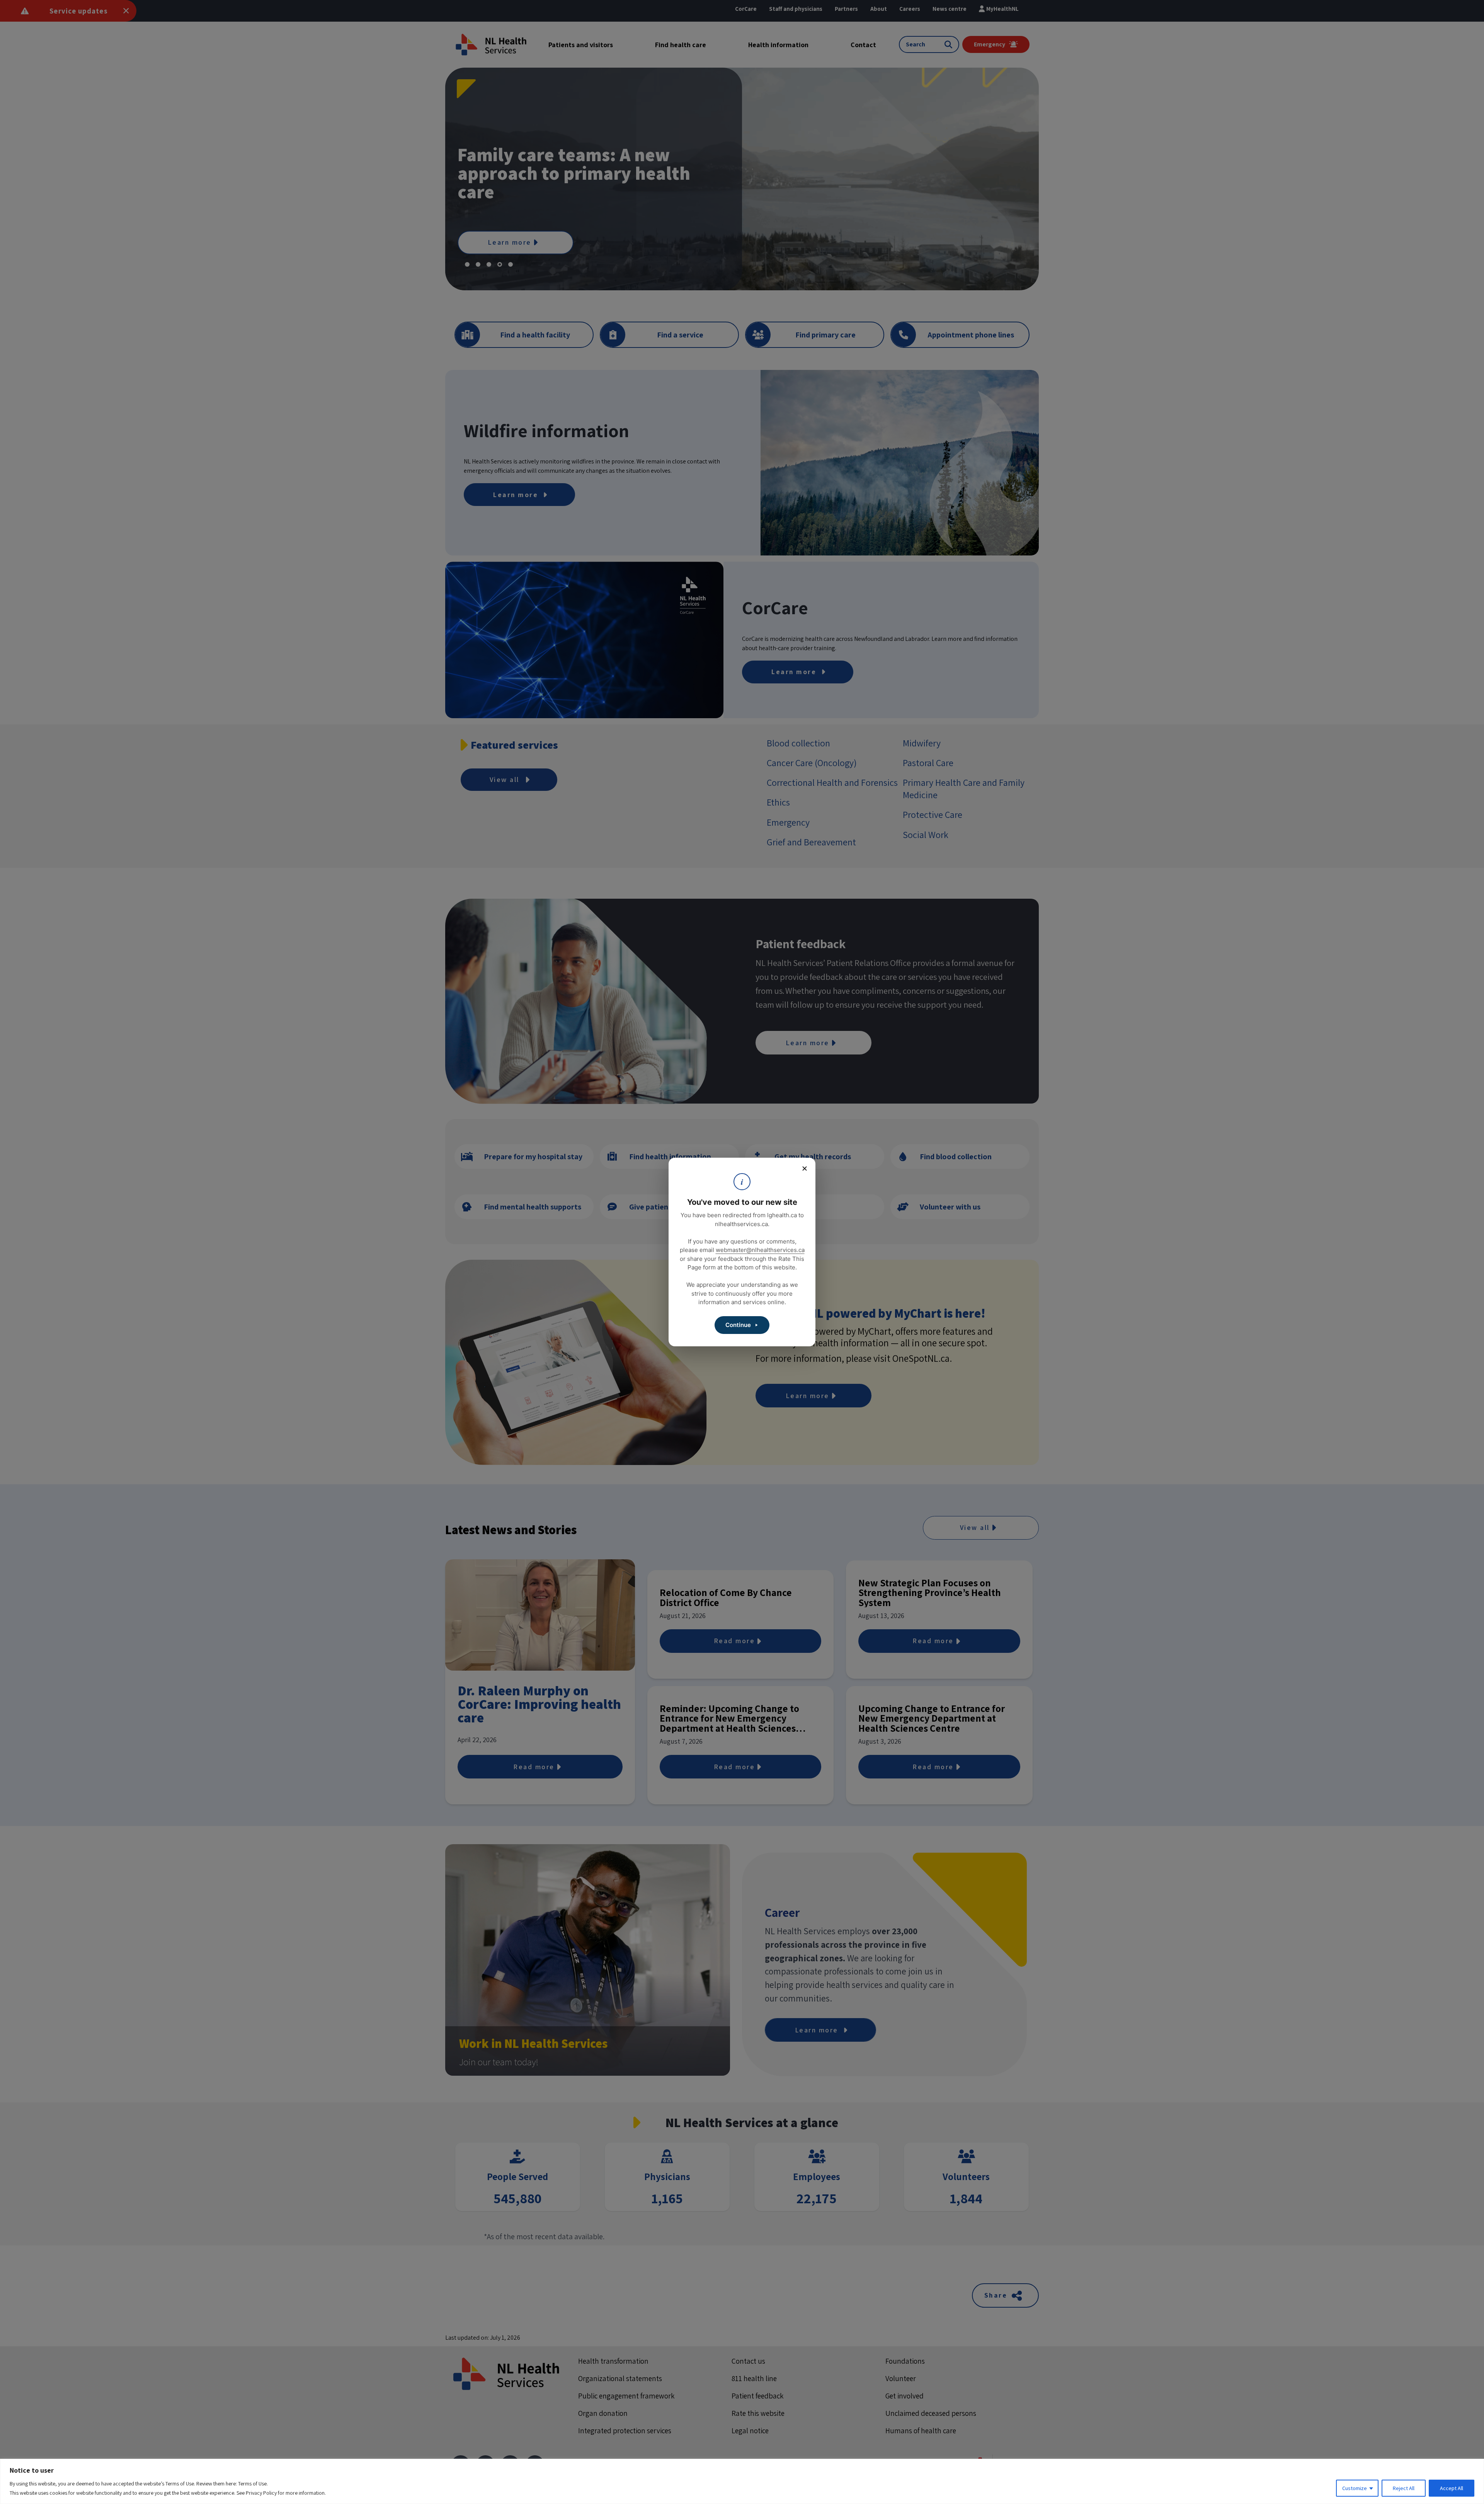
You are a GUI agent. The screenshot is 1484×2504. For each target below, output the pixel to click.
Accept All (1452, 2488)
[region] (742, 2481)
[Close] (805, 1169)
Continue (738, 1325)
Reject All (1404, 2488)
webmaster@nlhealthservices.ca (760, 1250)
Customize (1355, 2488)
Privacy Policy (261, 2493)
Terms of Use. (253, 2484)
